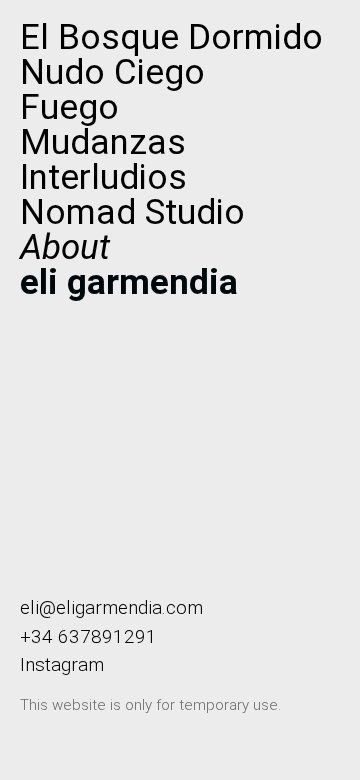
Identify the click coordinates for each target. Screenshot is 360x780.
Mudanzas (103, 142)
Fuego (69, 107)
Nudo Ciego (112, 72)
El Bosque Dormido (171, 37)
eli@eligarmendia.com (111, 607)
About (65, 247)
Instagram (62, 664)
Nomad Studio (132, 212)
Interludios (103, 177)
